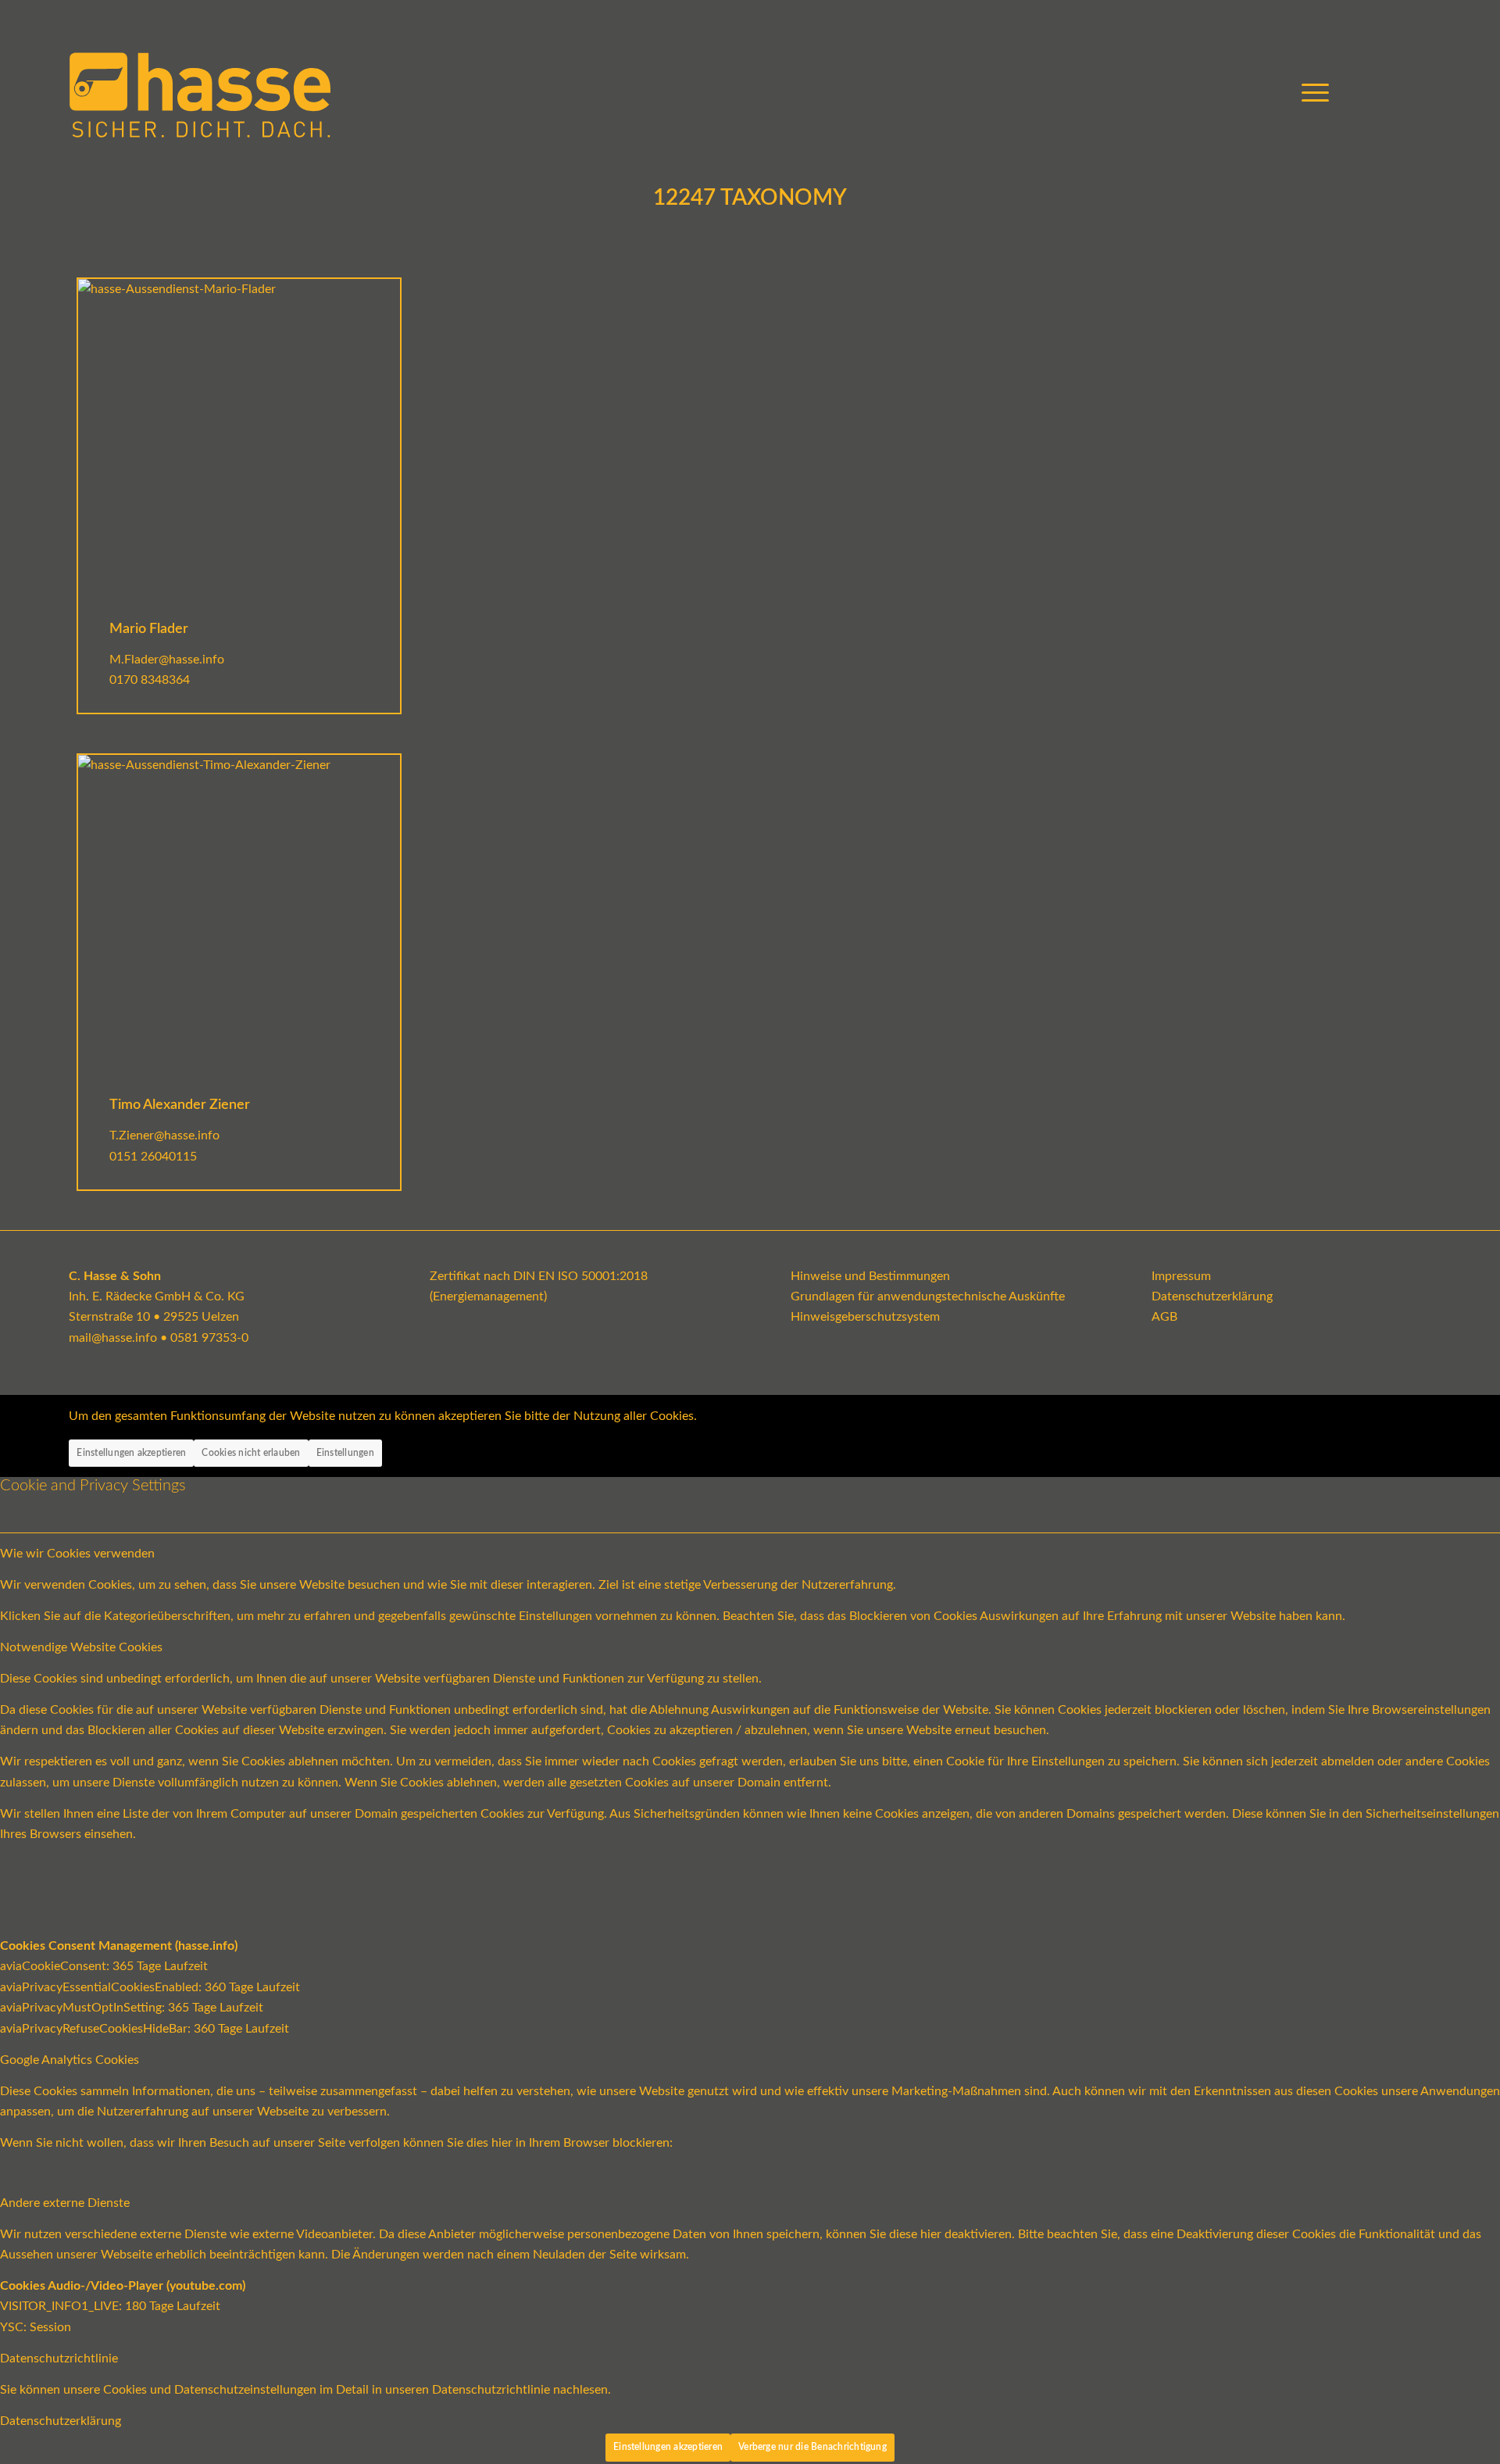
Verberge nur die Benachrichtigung (812, 2447)
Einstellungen (345, 1453)
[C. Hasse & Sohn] (200, 94)
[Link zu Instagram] (1396, 93)
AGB (1164, 1317)
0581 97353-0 (209, 1338)
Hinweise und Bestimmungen (870, 1276)
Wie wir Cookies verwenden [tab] (77, 1554)
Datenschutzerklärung (1212, 1296)
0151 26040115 (153, 1157)
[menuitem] (1310, 94)
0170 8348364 (150, 680)
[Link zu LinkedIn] (1420, 93)
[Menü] (1310, 94)
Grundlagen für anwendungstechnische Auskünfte (928, 1296)
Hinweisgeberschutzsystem (865, 1317)
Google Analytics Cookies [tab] (70, 2060)
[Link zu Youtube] (1373, 93)
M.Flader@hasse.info (167, 660)
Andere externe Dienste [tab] (65, 2203)
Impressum (1181, 1276)
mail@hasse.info (113, 1338)
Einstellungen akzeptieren (131, 1453)
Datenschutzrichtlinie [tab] (59, 2359)
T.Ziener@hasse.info (164, 1135)
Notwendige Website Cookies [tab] (81, 1647)
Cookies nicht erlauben (251, 1453)
